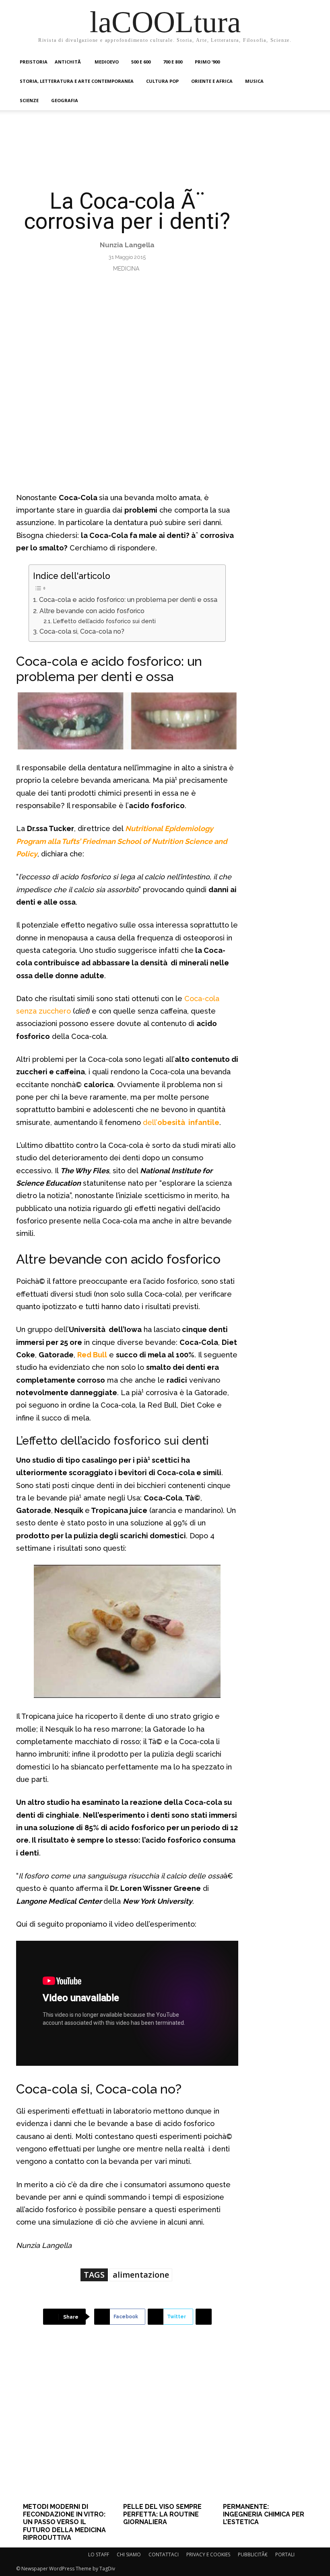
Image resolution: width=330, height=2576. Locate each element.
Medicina (126, 269)
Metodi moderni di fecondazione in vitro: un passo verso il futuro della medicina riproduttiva (64, 2522)
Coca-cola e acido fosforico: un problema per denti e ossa (128, 600)
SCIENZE (29, 100)
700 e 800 (173, 62)
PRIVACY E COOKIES (208, 2554)
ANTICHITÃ (68, 62)
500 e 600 (141, 62)
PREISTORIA (34, 62)
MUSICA (254, 81)
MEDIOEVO (107, 62)
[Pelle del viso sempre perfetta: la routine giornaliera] (165, 2426)
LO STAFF (99, 2554)
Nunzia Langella (127, 245)
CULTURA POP (162, 81)
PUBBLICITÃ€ (253, 2554)
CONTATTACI (164, 2554)
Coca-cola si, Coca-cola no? (82, 631)
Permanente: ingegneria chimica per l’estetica (264, 2514)
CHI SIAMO (129, 2554)
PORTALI (285, 2554)
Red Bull (92, 1355)
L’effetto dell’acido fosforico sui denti (104, 621)
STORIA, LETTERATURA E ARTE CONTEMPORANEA (77, 81)
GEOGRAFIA (65, 100)
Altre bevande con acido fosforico (92, 611)
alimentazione (141, 2275)
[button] (304, 62)
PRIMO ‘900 (207, 62)
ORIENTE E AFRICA (212, 81)
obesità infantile (188, 1122)
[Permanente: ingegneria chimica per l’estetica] (265, 2426)
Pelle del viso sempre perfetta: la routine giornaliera (162, 2514)
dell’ (150, 1122)
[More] (204, 2317)
